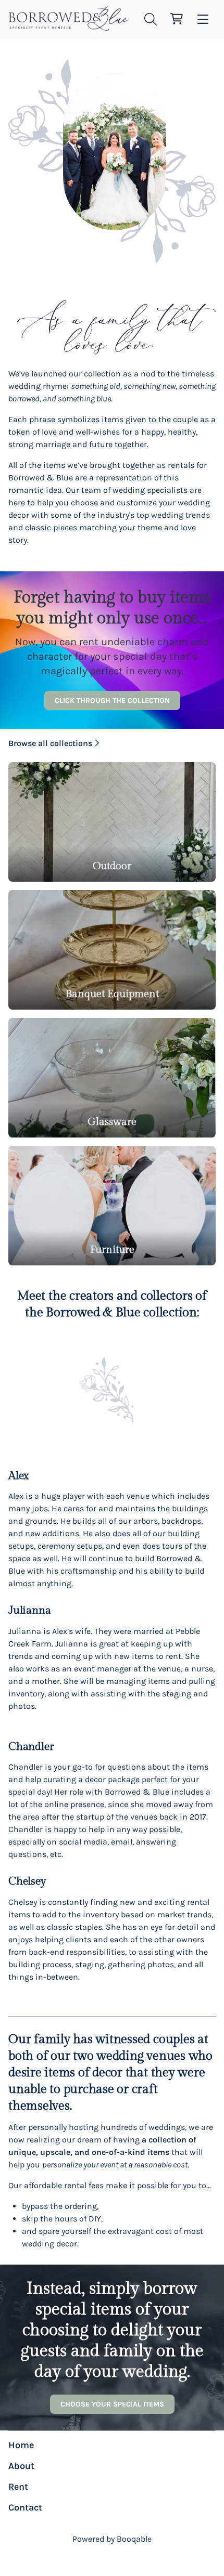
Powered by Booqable (112, 2539)
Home (21, 2445)
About (21, 2466)
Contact (25, 2507)
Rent (18, 2487)
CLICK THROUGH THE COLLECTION (112, 701)
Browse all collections (50, 743)
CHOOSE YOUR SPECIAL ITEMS (112, 2404)
